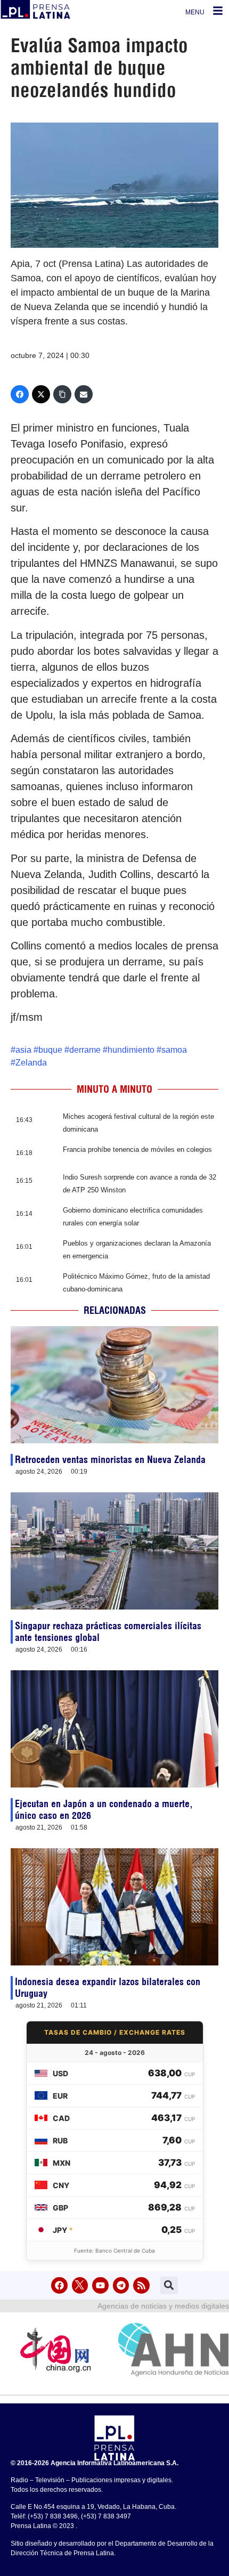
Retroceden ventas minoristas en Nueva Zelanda (110, 1460)
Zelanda (31, 1063)
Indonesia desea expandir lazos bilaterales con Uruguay (108, 1988)
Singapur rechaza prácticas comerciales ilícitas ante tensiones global (108, 1632)
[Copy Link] (62, 394)
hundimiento (131, 1050)
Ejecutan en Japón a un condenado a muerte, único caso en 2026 (104, 1810)
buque (50, 1050)
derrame (85, 1050)
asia (23, 1050)
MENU (195, 12)
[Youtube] (100, 2285)
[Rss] (141, 2285)
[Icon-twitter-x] (80, 2285)
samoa (174, 1050)
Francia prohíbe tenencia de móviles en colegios (137, 1149)
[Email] (84, 394)
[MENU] (218, 11)
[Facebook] (20, 394)
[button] (169, 2285)
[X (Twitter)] (41, 394)
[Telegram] (121, 2285)
